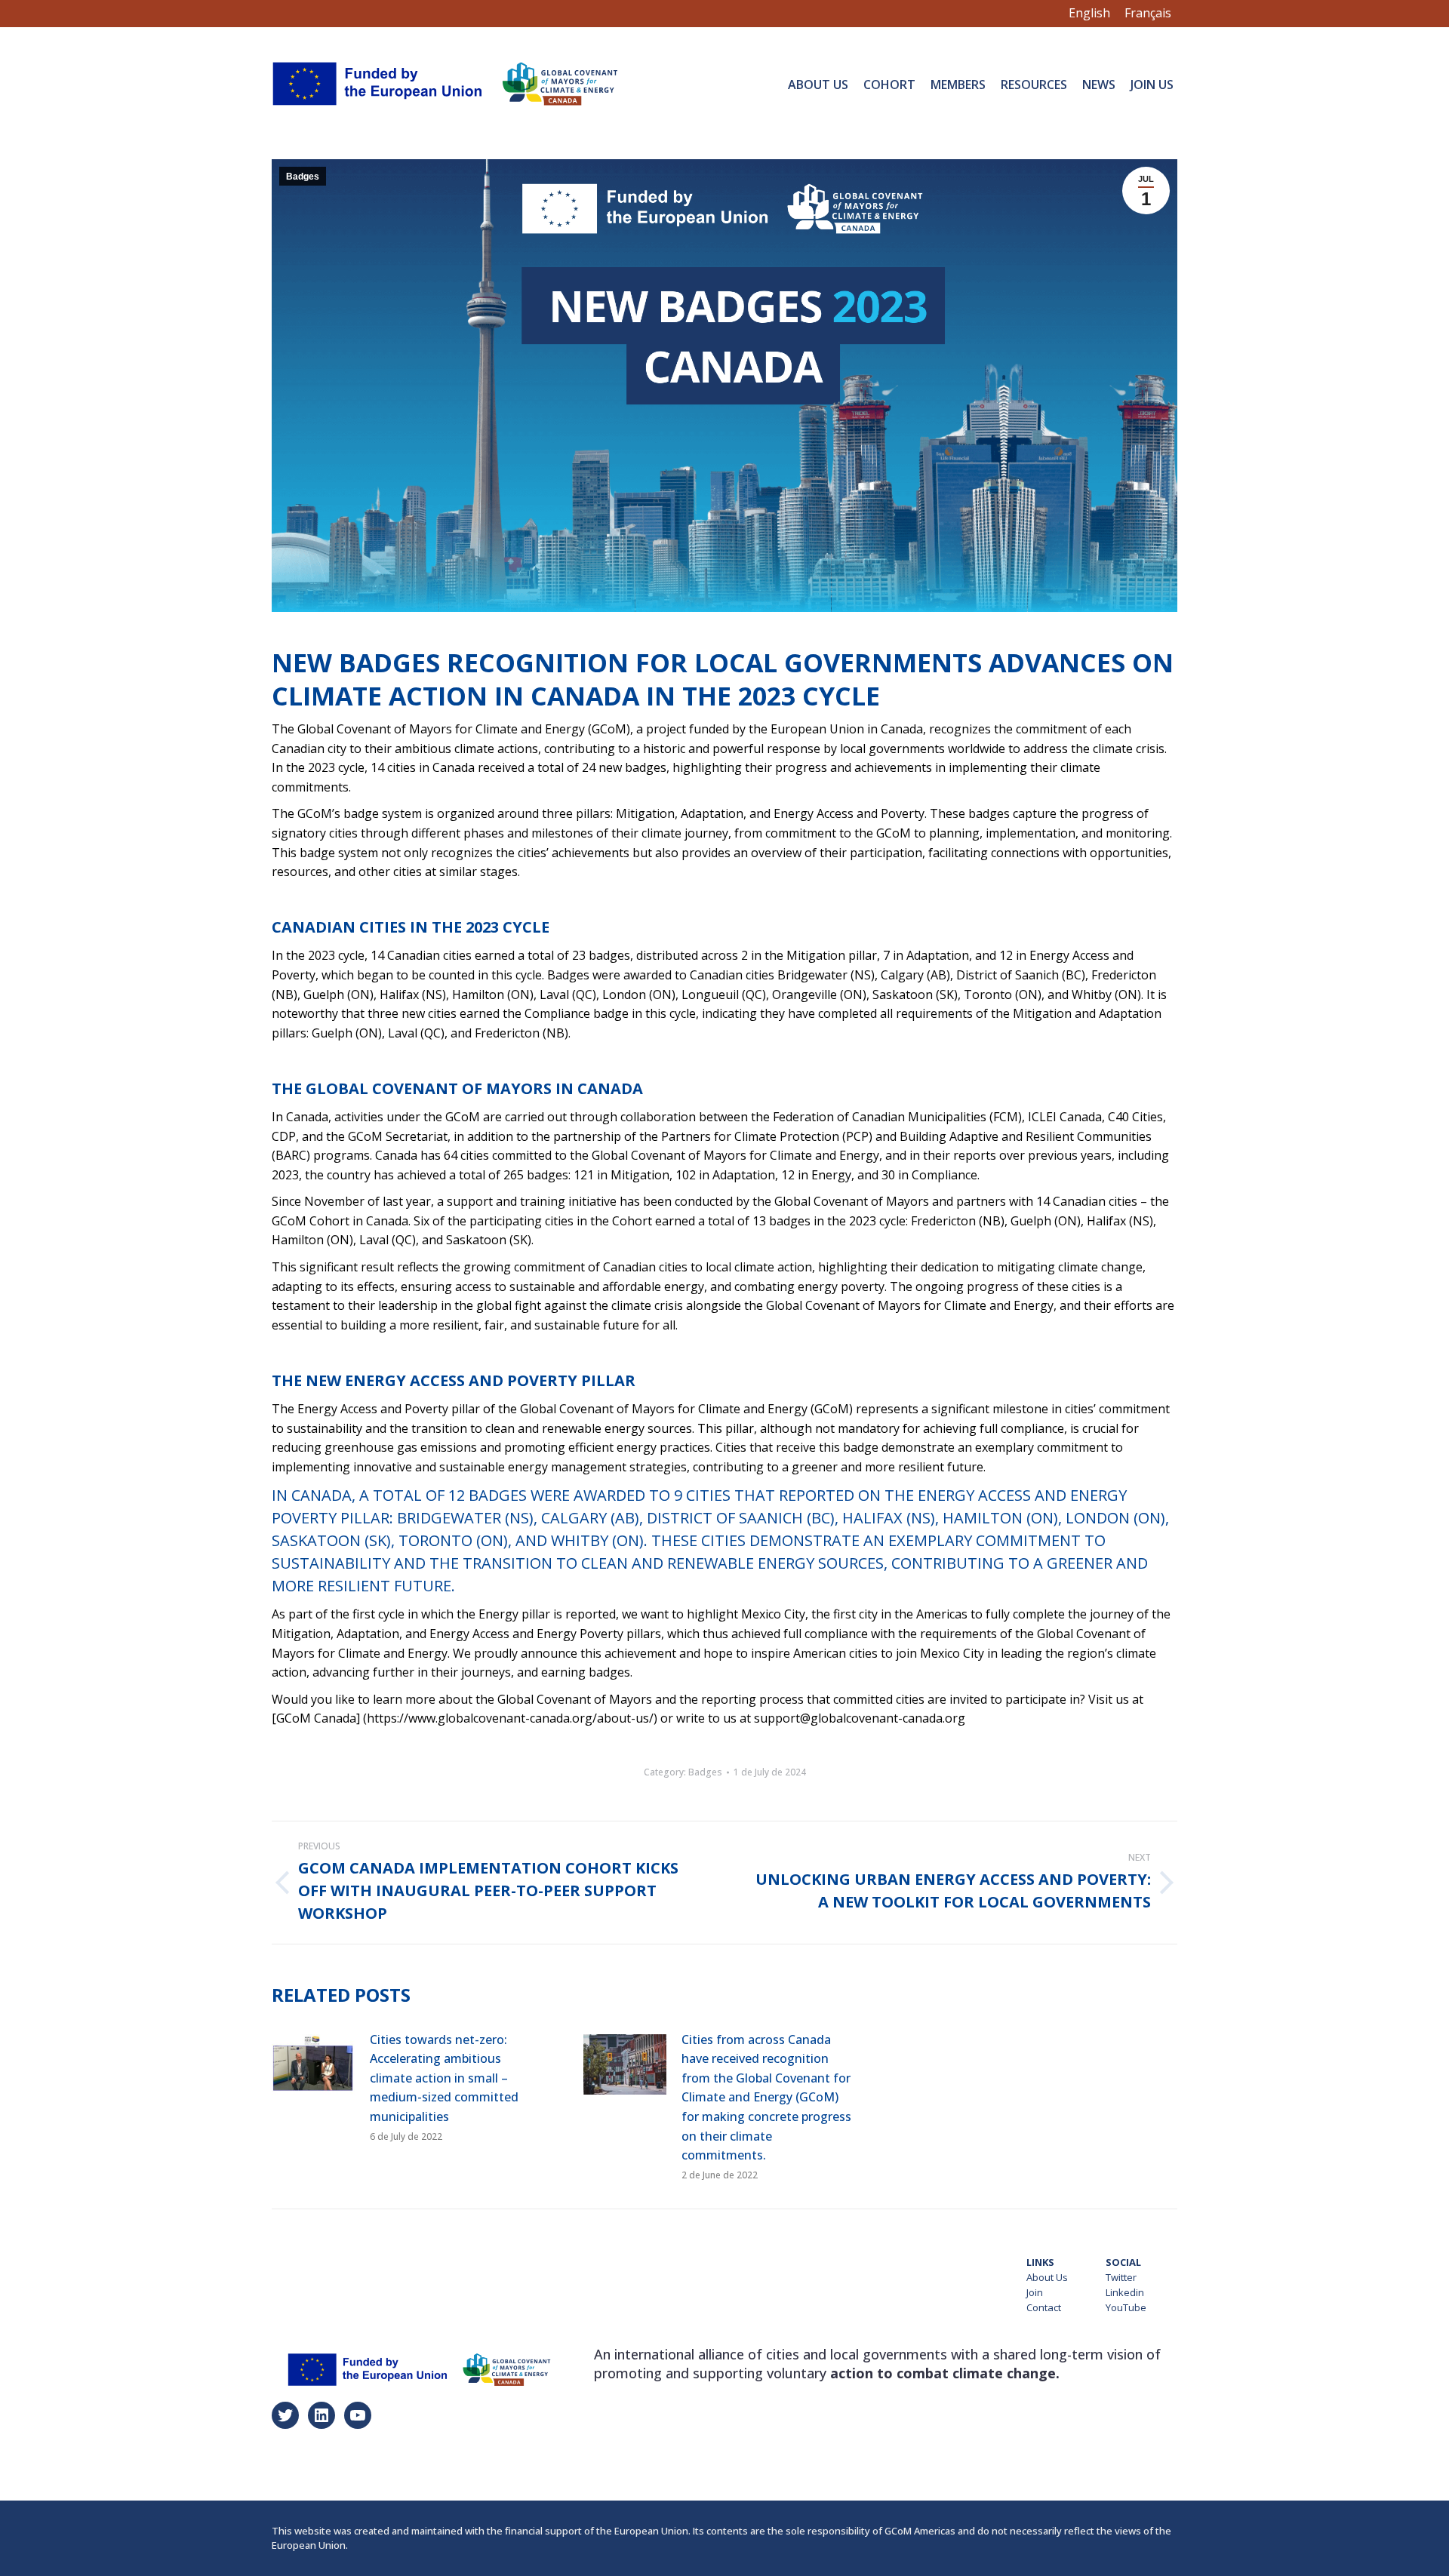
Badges (303, 177)
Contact (1044, 2307)
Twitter (1121, 2277)
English (1089, 13)
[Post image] (313, 2064)
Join (1035, 2292)
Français (1148, 13)
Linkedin (1125, 2292)
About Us (1047, 2277)
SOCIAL (1123, 2262)
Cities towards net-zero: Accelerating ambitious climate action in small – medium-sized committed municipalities (444, 2078)
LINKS (1040, 2262)
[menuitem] (818, 84)
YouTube (1126, 2307)
